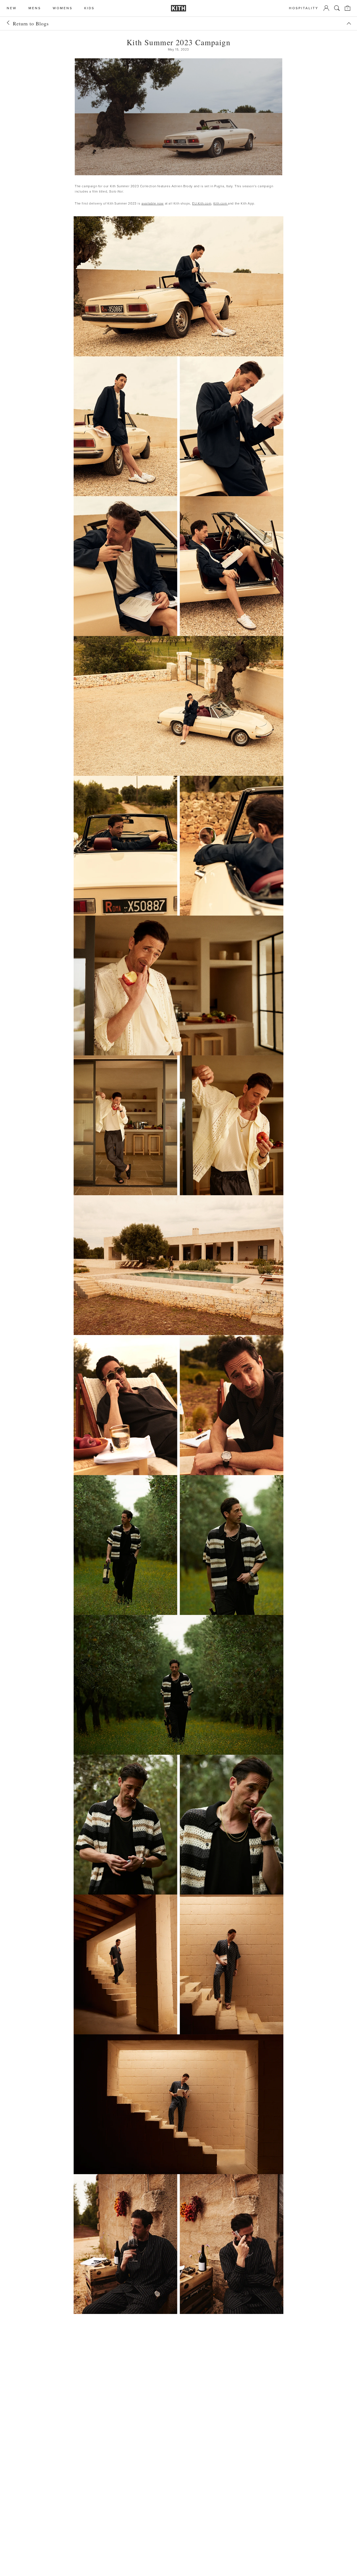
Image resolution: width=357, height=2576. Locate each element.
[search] (337, 8)
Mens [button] (35, 8)
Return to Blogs (31, 23)
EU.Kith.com (202, 203)
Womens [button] (63, 8)
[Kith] (178, 8)
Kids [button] (89, 8)
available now (153, 203)
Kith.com (221, 203)
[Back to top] (349, 23)
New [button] (12, 8)
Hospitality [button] (304, 8)
